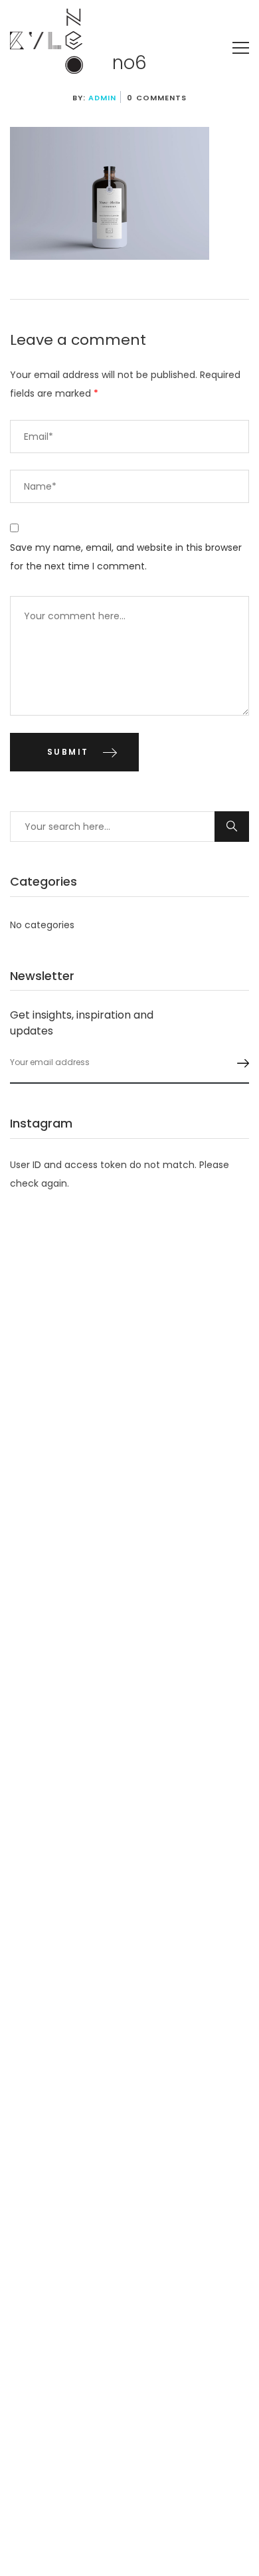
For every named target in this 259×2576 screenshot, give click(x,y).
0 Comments (157, 98)
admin (103, 98)
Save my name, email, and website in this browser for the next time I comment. (126, 557)
